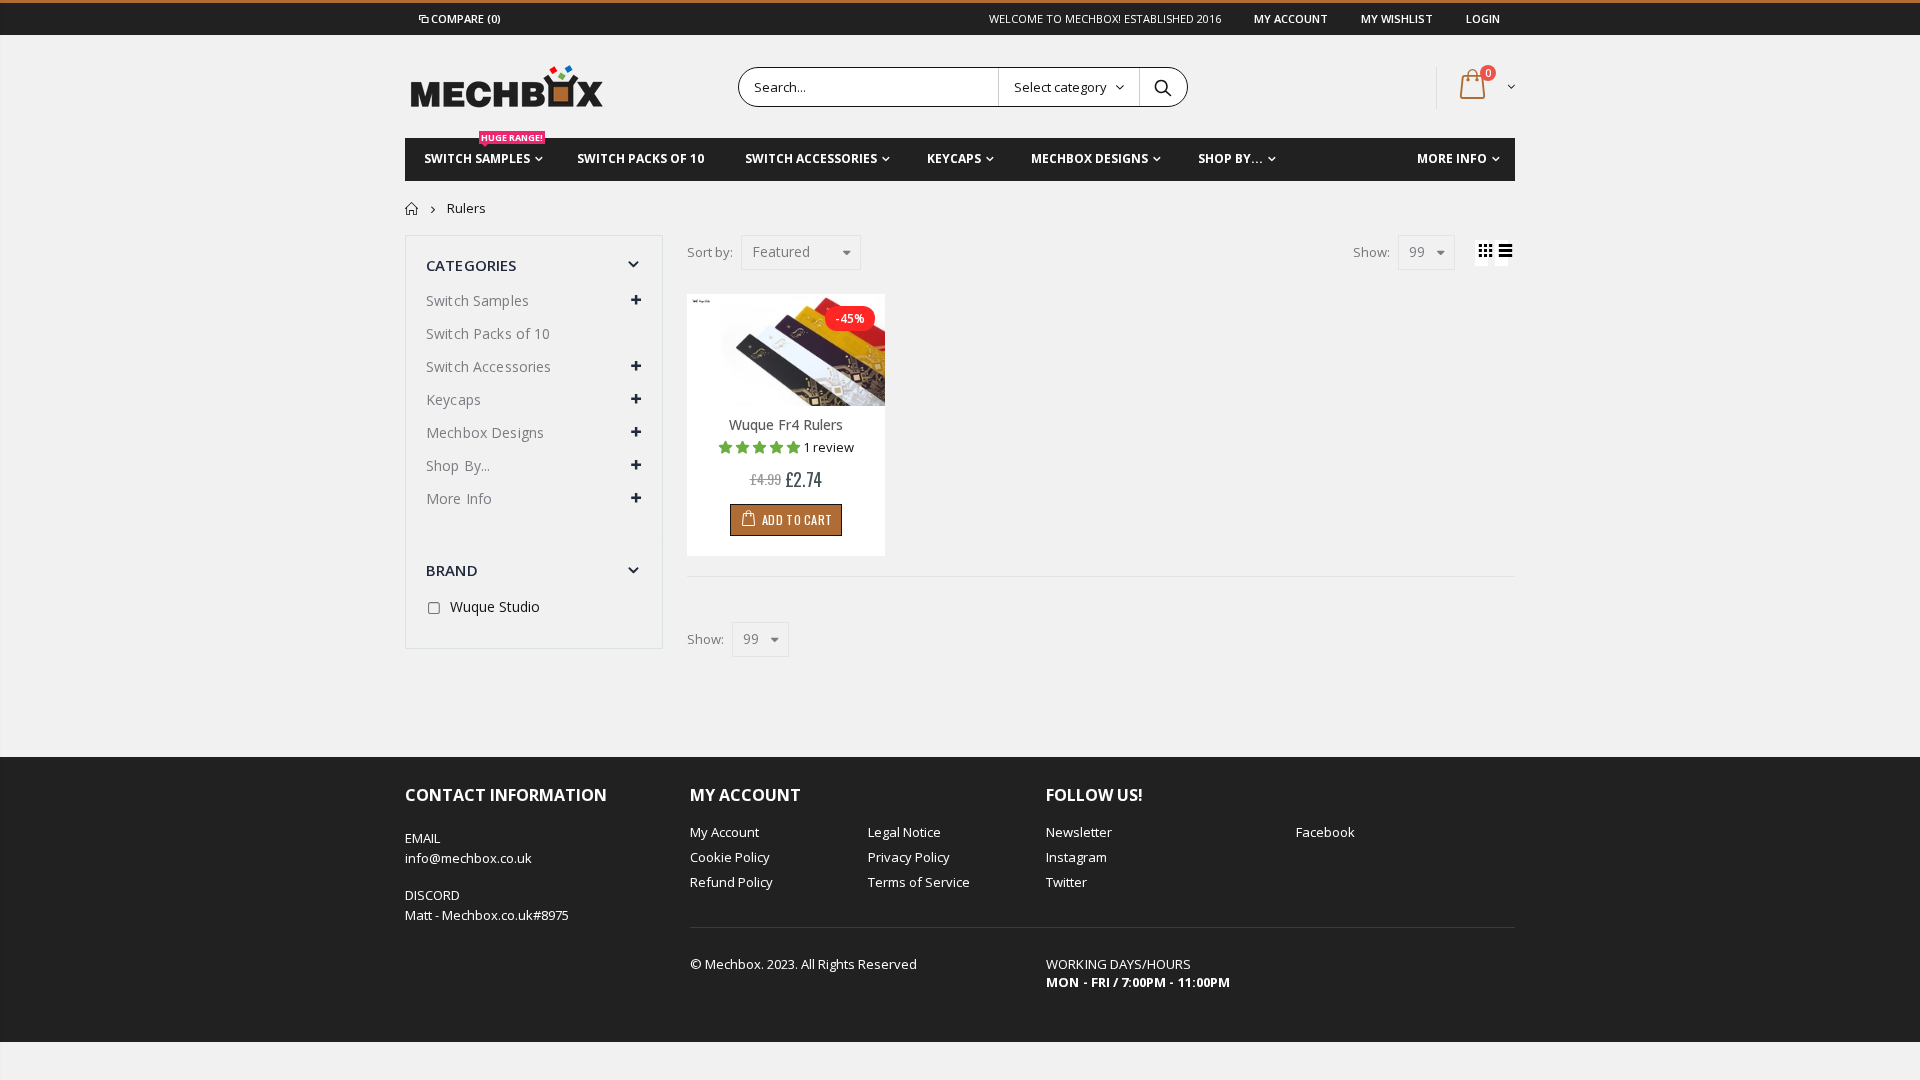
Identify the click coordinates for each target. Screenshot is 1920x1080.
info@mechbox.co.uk (468, 858)
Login (1483, 18)
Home (412, 208)
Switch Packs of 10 (488, 333)
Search (1162, 87)
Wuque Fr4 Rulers (786, 424)
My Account (1292, 18)
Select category (1060, 87)
